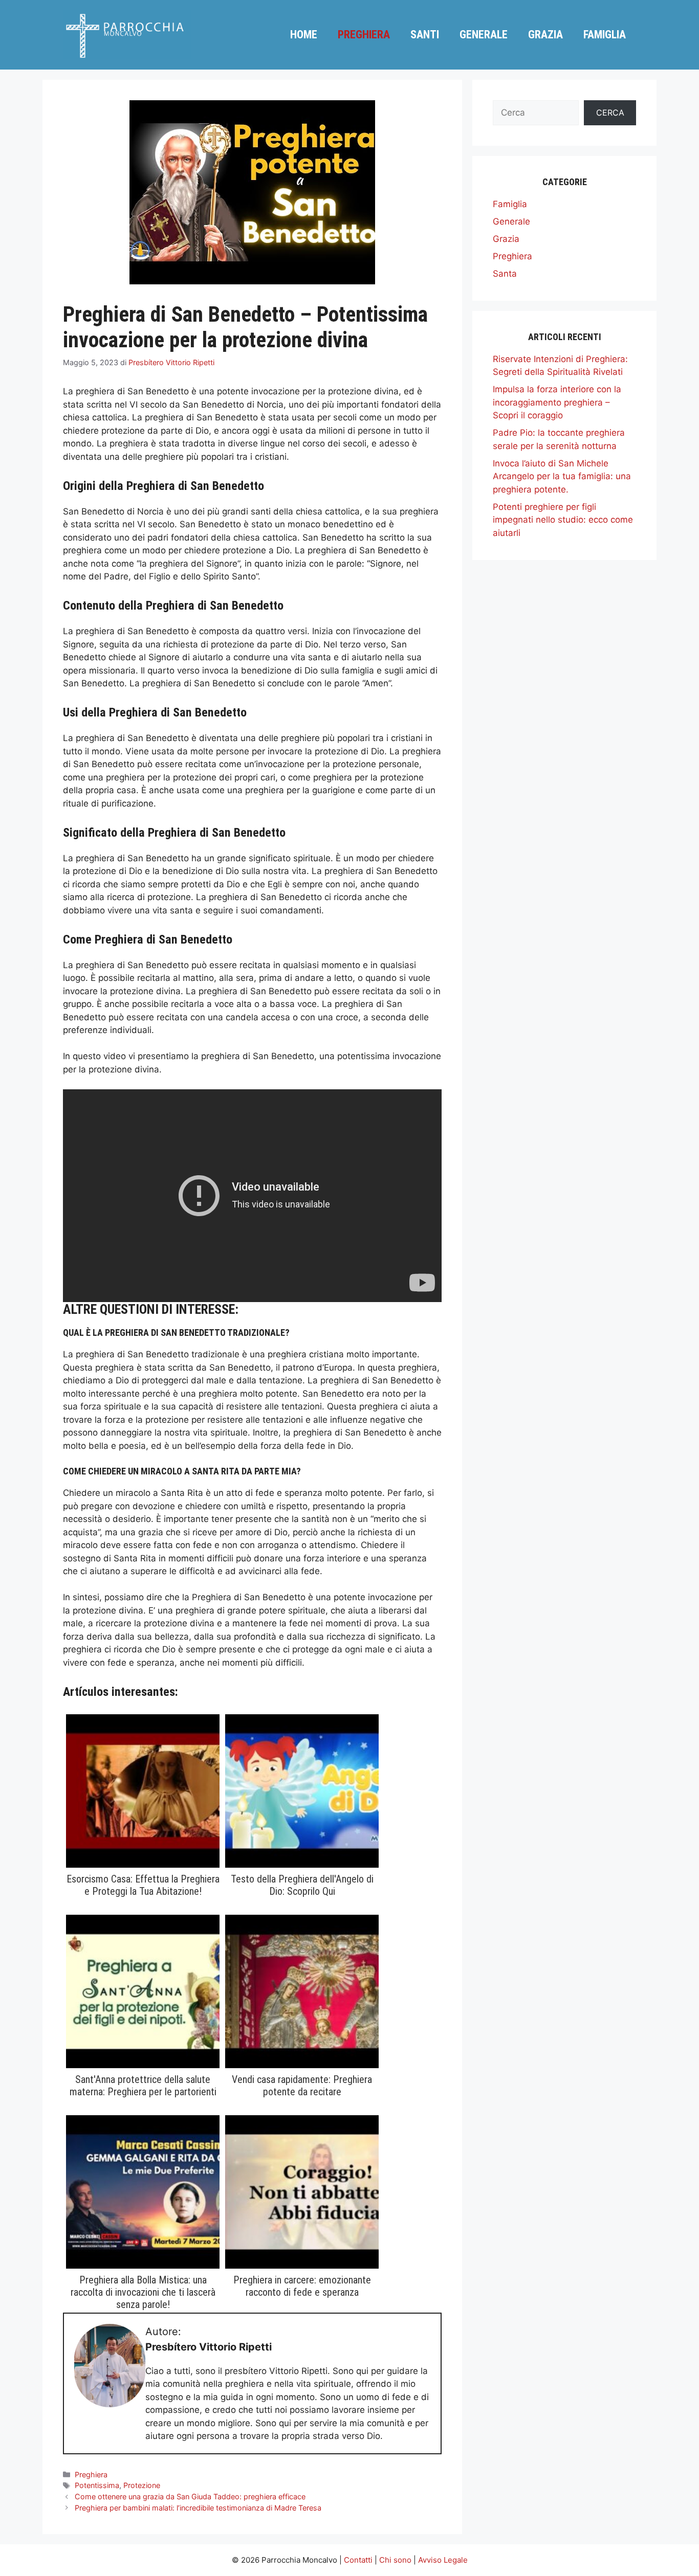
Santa (505, 274)
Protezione (142, 2485)
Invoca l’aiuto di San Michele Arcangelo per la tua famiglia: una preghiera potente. (562, 476)
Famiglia (605, 35)
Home (304, 35)
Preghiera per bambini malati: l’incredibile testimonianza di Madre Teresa (198, 2508)
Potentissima (97, 2485)
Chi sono (395, 2560)
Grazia (545, 35)
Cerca (610, 113)
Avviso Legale (443, 2560)
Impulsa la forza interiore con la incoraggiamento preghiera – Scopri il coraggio (557, 402)
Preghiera (364, 35)
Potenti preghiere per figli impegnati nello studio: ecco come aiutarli (563, 520)
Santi (425, 35)
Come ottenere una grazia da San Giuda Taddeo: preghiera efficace (190, 2496)
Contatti (358, 2560)
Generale (484, 35)
